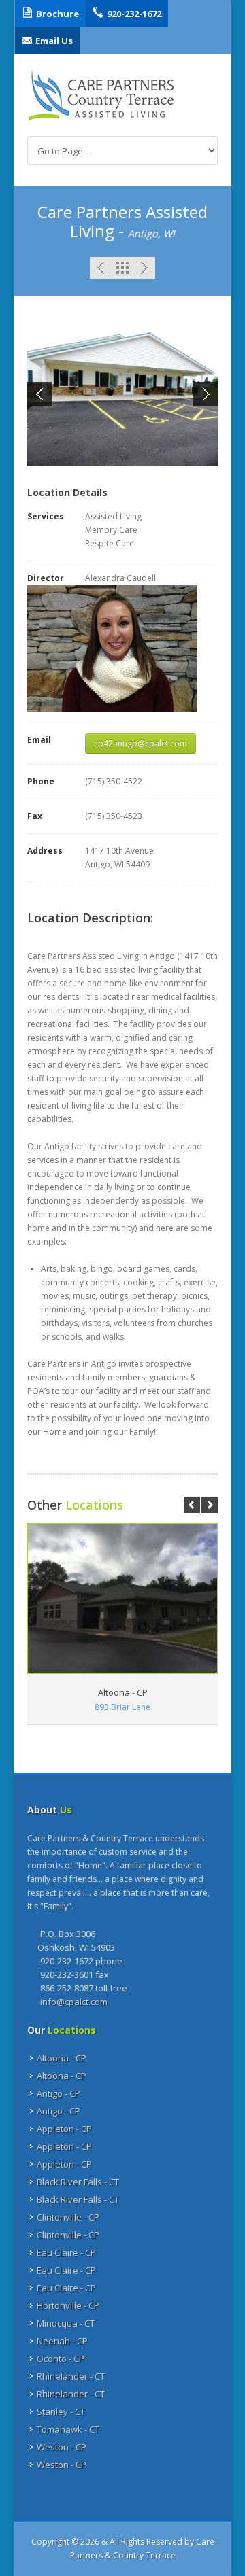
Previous (101, 268)
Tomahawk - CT (68, 2429)
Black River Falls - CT (78, 2182)
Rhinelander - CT (71, 2376)
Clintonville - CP (68, 2217)
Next (144, 268)
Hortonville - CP (68, 2305)
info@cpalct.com (74, 2002)
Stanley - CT (61, 2412)
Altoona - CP (62, 2058)
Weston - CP (62, 2447)
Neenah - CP (62, 2341)
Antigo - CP (59, 2093)
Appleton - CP (64, 2129)
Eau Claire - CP (66, 2252)
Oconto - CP (61, 2359)
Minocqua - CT (66, 2323)
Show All (122, 268)
